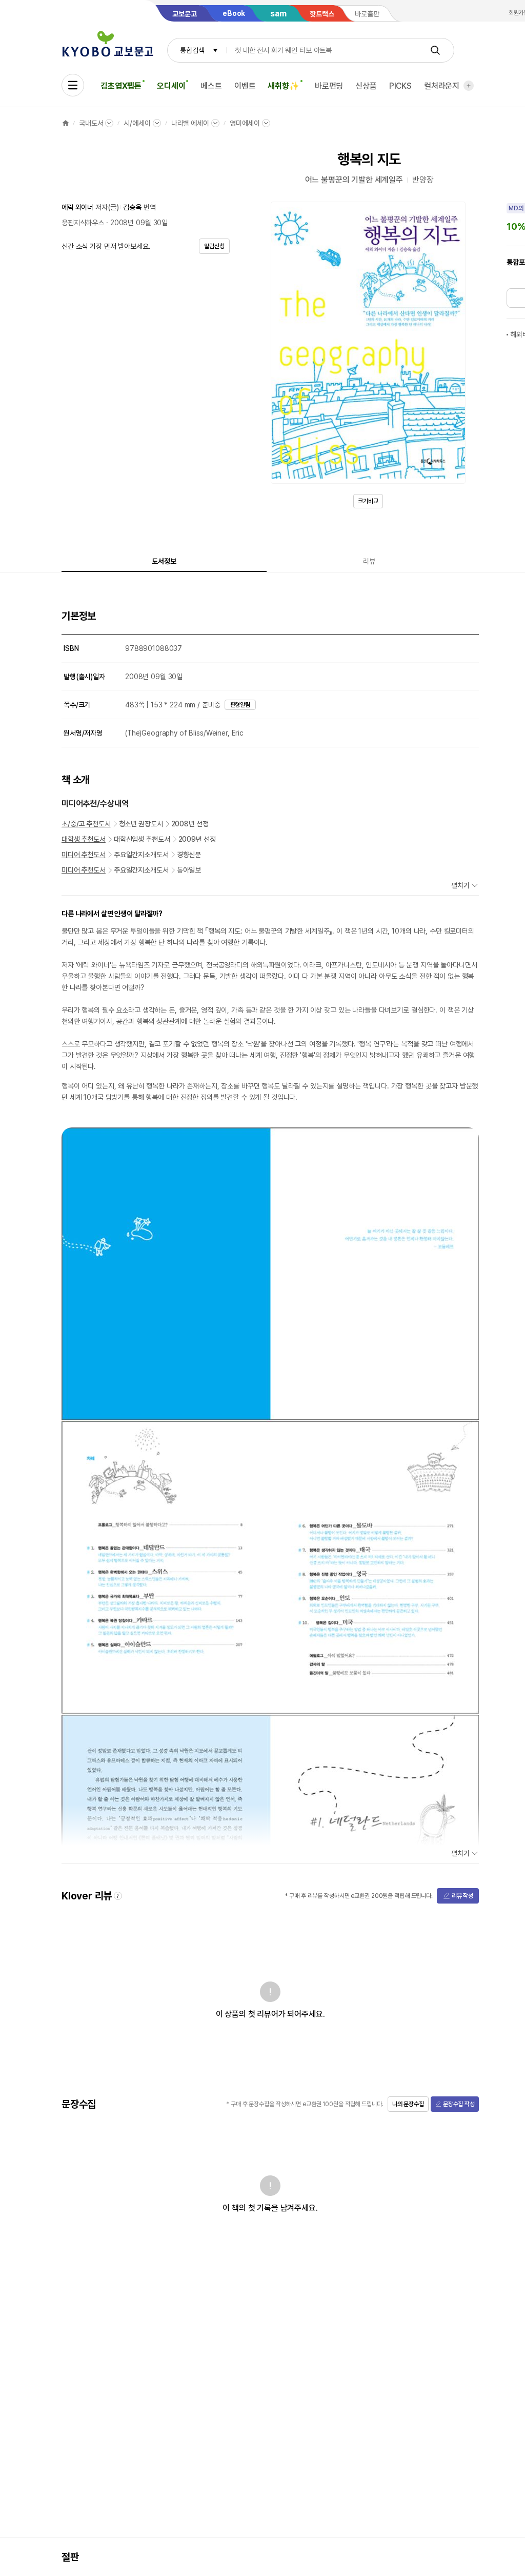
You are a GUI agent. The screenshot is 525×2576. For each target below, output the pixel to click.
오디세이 (171, 86)
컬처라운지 (442, 86)
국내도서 (91, 123)
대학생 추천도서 (84, 839)
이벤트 (245, 86)
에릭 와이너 (77, 207)
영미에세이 (245, 123)
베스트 (211, 86)
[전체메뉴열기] (73, 85)
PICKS (400, 86)
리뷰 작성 (462, 1896)
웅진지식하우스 (83, 223)
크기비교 (368, 501)
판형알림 (240, 705)
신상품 (366, 86)
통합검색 (192, 50)
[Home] (66, 123)
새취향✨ (283, 86)
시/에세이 (137, 123)
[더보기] (469, 86)
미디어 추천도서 (84, 855)
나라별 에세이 (190, 123)
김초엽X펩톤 (121, 86)
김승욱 (132, 207)
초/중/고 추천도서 (86, 824)
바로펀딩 (329, 86)
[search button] (435, 50)
